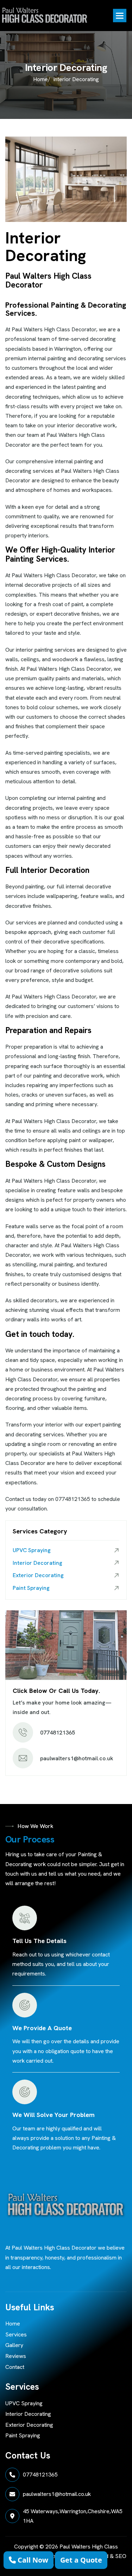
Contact (15, 2367)
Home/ (42, 79)
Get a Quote (81, 2560)
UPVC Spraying (32, 1550)
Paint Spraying (31, 1588)
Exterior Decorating (38, 1575)
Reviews (16, 2356)
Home (13, 2324)
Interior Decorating (37, 1563)
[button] (120, 16)
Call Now (32, 2560)
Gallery (14, 2345)
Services (16, 2334)
